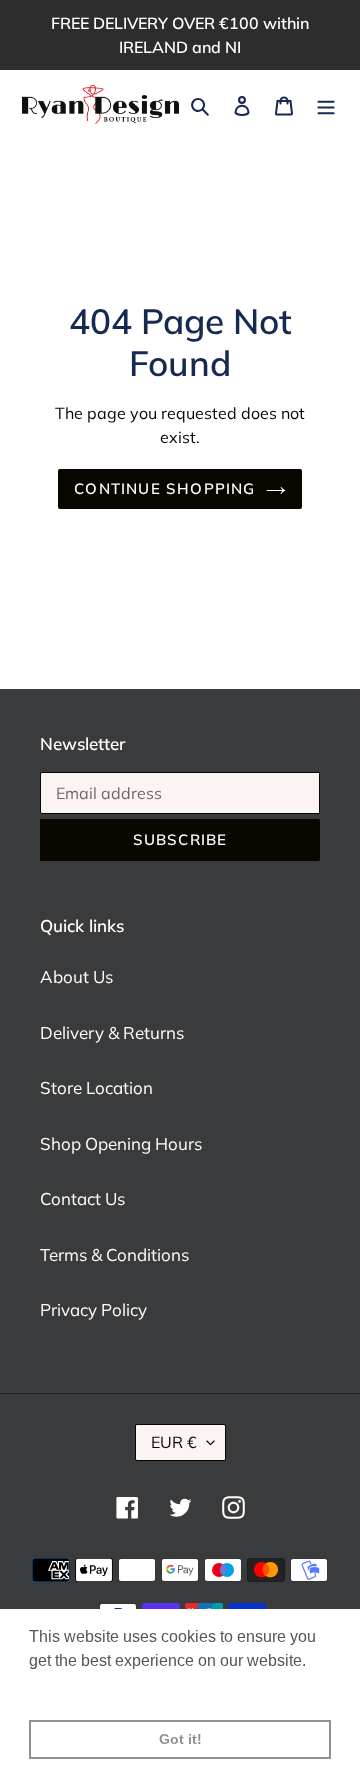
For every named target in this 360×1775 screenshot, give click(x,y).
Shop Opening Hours (121, 1143)
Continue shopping (164, 488)
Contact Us (82, 1198)
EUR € (174, 1442)
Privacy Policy (93, 1309)
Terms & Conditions (114, 1254)
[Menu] (326, 105)
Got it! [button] (180, 1739)
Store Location (96, 1087)
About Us (76, 976)
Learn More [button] (72, 1687)
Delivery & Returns (112, 1032)
